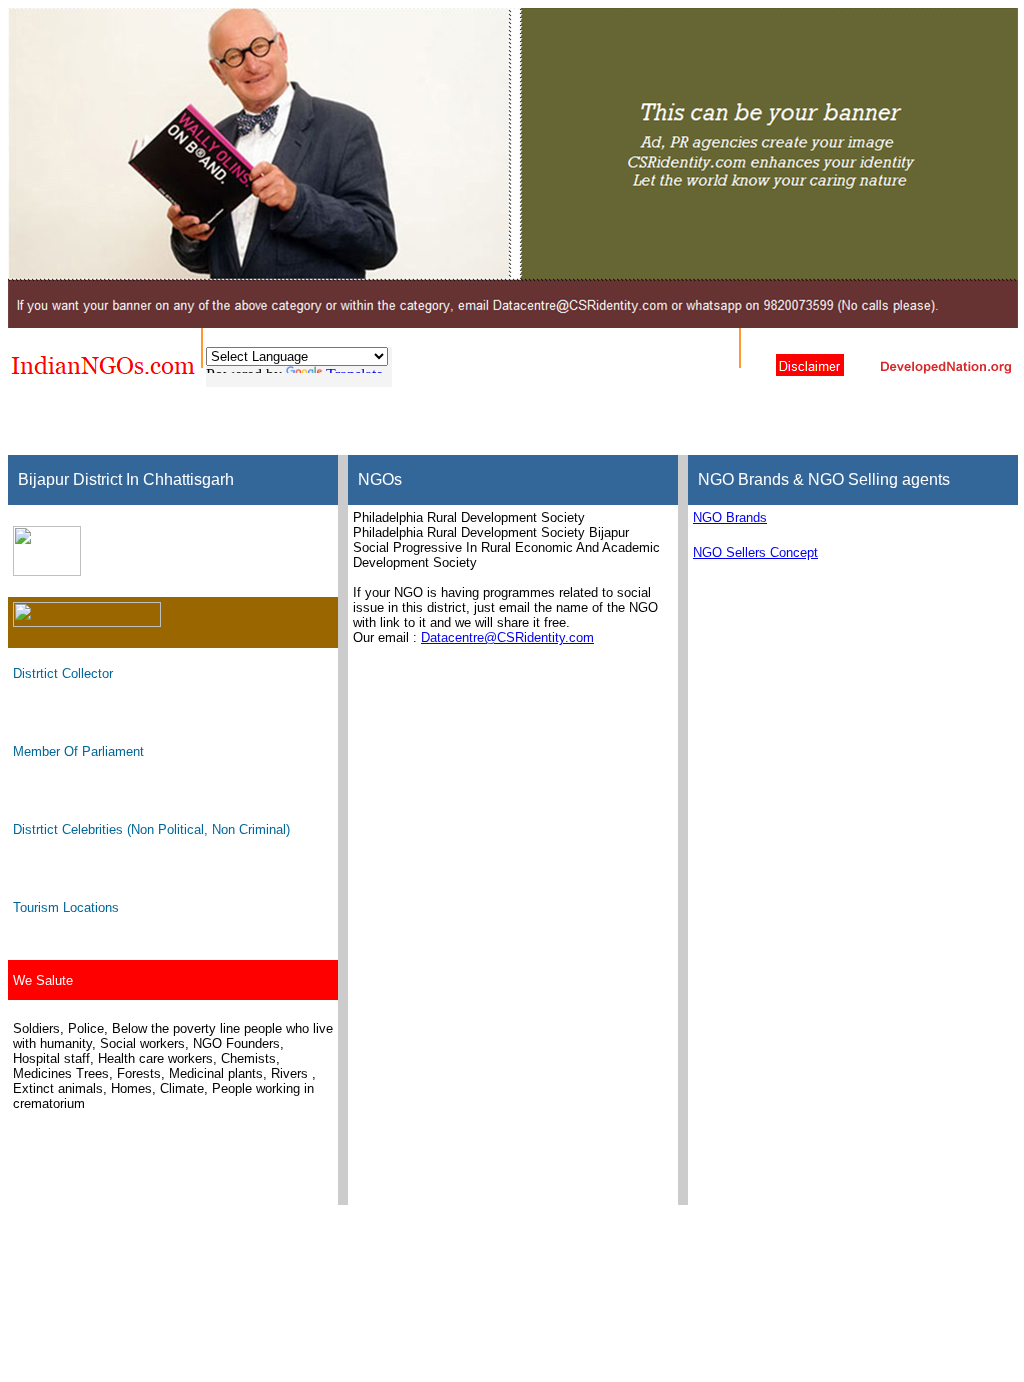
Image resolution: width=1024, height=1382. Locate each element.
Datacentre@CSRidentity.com (507, 637)
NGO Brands (730, 517)
